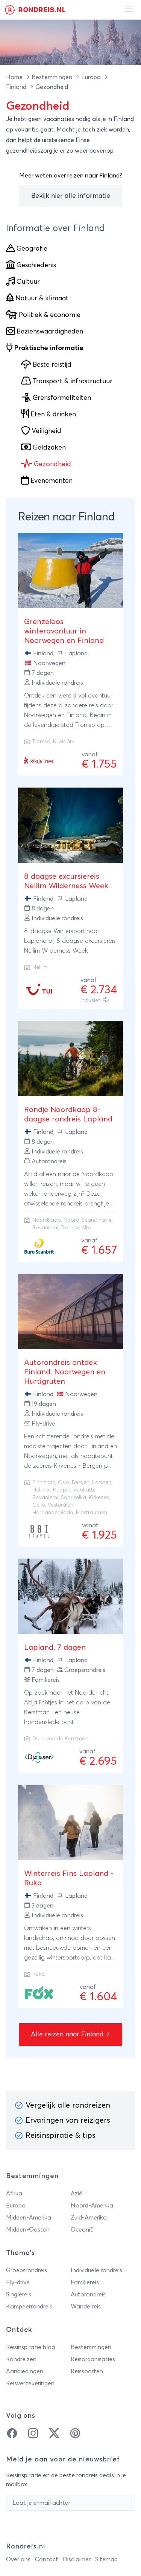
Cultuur (28, 282)
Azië (77, 2194)
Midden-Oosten (28, 2230)
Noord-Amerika (92, 2206)
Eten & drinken (53, 415)
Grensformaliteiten (62, 398)
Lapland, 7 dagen (55, 1647)
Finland (17, 87)
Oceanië (82, 2230)
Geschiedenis (36, 265)
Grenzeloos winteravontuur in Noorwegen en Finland (64, 631)
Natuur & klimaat (42, 298)
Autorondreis (88, 2295)
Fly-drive (18, 2282)
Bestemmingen (53, 77)
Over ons (18, 2559)
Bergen (81, 1482)
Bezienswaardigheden (50, 332)
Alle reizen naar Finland (68, 2034)
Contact (47, 2559)
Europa (92, 77)
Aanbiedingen (25, 2371)
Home (15, 77)
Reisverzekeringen (30, 2383)
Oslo (64, 1482)
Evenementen (52, 481)
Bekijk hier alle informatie (71, 196)
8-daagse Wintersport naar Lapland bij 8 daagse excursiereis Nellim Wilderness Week (70, 941)
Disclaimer (77, 2559)
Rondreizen (21, 2359)
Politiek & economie (50, 315)
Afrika (14, 2194)
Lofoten (102, 1482)
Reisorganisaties (93, 2359)
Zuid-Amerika (89, 2218)
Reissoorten (87, 2371)
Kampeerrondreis (29, 2307)
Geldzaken (49, 448)
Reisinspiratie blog (30, 2347)
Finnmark (44, 1482)
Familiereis (85, 2282)
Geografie (32, 249)
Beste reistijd (52, 365)
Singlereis (19, 2295)
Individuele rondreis (96, 2270)
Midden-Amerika (29, 2218)
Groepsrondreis (27, 2270)
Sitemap (106, 2559)
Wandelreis (86, 2307)
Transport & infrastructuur (73, 381)
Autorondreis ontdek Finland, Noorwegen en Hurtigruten (65, 1372)
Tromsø (41, 742)
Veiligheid (46, 431)
